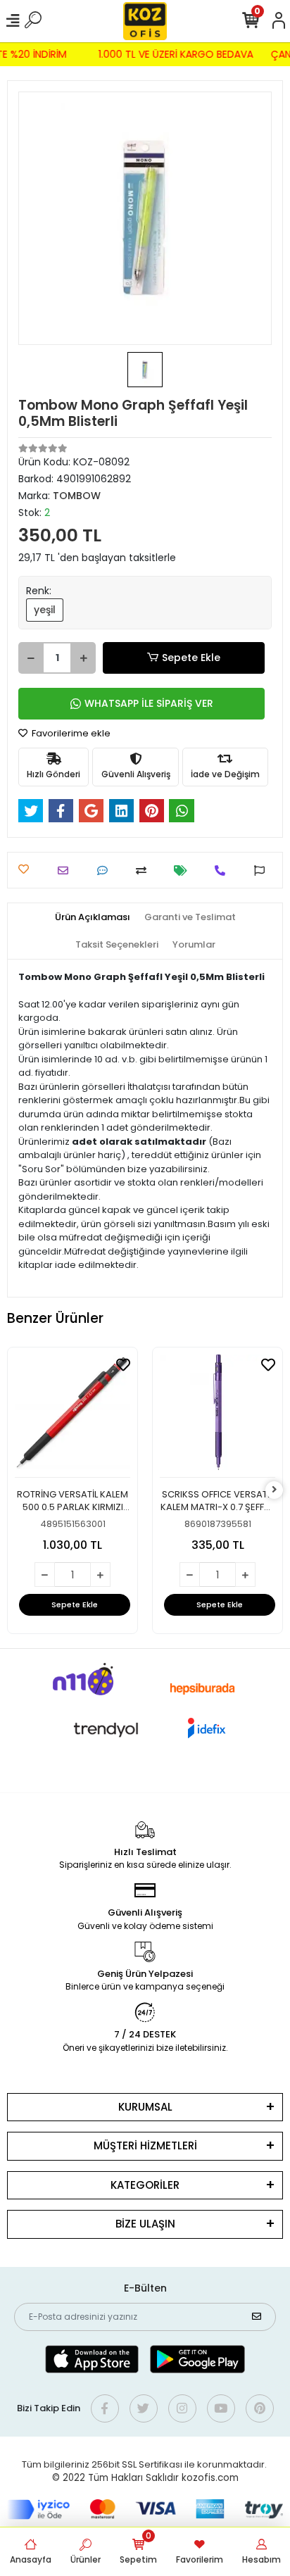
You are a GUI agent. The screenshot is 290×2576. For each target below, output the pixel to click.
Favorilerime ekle (70, 733)
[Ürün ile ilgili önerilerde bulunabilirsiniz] (263, 871)
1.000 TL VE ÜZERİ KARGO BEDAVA (179, 54)
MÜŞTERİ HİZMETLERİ (145, 2145)
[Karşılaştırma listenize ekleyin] (145, 871)
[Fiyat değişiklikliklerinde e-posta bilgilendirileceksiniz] (184, 871)
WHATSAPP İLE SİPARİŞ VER (149, 703)
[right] (275, 1490)
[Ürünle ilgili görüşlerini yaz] (106, 871)
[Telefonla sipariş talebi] (223, 871)
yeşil (45, 610)
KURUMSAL (145, 2107)
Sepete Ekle (191, 658)
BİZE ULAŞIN (145, 2224)
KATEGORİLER (145, 2185)
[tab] (93, 917)
